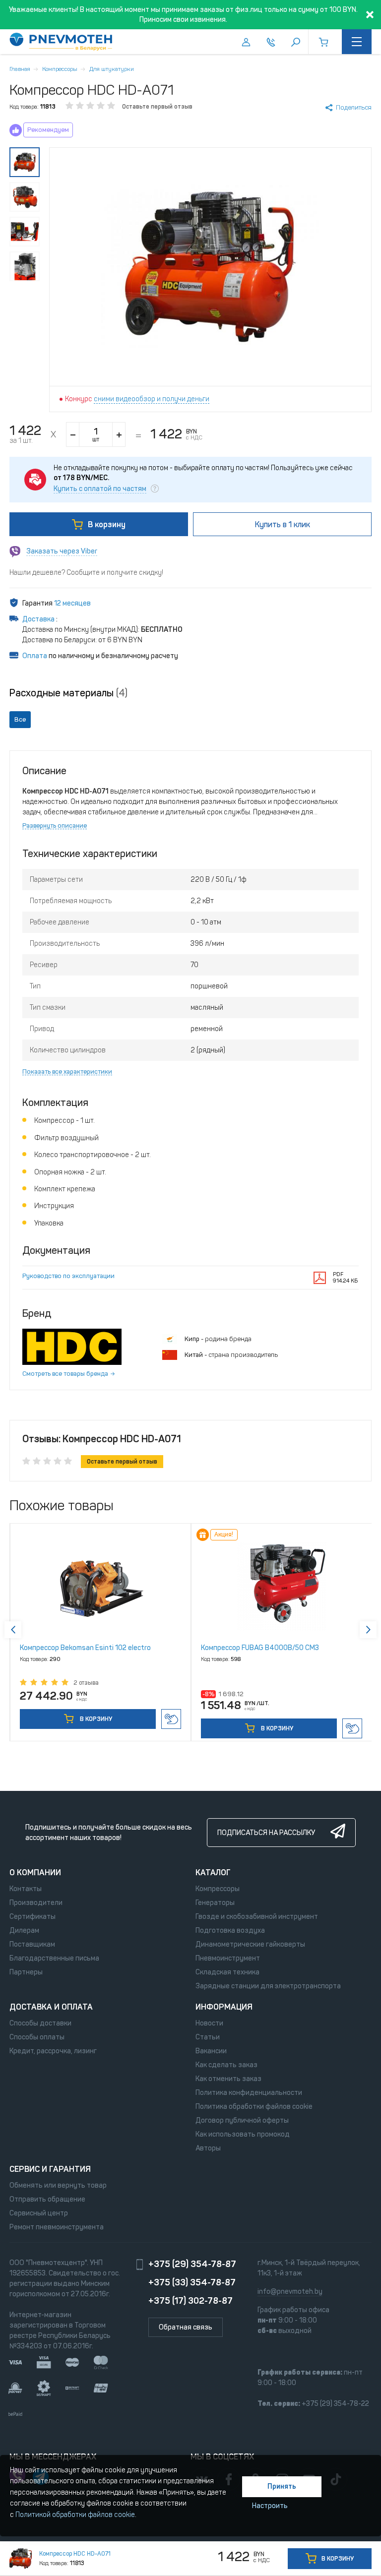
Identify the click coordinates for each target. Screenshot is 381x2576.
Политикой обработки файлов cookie (75, 2515)
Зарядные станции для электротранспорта (268, 1986)
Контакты (26, 1889)
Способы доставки (40, 2023)
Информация (224, 2007)
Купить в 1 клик (171, 1719)
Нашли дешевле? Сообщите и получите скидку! (86, 573)
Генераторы (215, 1903)
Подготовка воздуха (230, 1931)
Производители (36, 1903)
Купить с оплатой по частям (100, 489)
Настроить (270, 2506)
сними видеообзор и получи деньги (152, 399)
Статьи (208, 2037)
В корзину (107, 524)
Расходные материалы (68, 693)
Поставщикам (32, 1944)
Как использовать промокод (243, 2134)
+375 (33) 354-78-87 (192, 2282)
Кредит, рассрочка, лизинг (53, 2051)
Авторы (208, 2148)
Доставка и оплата (51, 2007)
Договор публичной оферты (242, 2120)
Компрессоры (60, 69)
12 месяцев (72, 603)
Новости (209, 2023)
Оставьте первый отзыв (157, 107)
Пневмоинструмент (228, 1958)
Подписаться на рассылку (266, 1833)
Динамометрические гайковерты (250, 1944)
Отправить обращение (47, 2199)
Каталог (213, 1872)
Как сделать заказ (226, 2065)
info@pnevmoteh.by (290, 2292)
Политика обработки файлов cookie (254, 2107)
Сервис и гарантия (50, 2169)
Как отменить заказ (228, 2079)
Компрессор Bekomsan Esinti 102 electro (85, 1648)
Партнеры (26, 1972)
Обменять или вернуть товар (58, 2185)
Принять (282, 2486)
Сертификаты (32, 1917)
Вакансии (211, 2051)
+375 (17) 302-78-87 (190, 2301)
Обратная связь (186, 2327)
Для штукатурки (112, 69)
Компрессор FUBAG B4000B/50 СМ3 (260, 1648)
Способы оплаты (37, 2037)
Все (20, 719)
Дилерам (24, 1931)
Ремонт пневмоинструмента (57, 2227)
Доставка (39, 619)
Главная (20, 69)
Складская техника (227, 1972)
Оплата (35, 656)
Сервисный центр (39, 2213)
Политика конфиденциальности (249, 2093)
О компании (35, 1872)
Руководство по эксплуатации (68, 1276)
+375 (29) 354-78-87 (192, 2264)
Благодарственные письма (54, 1958)
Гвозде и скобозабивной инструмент (257, 1917)
